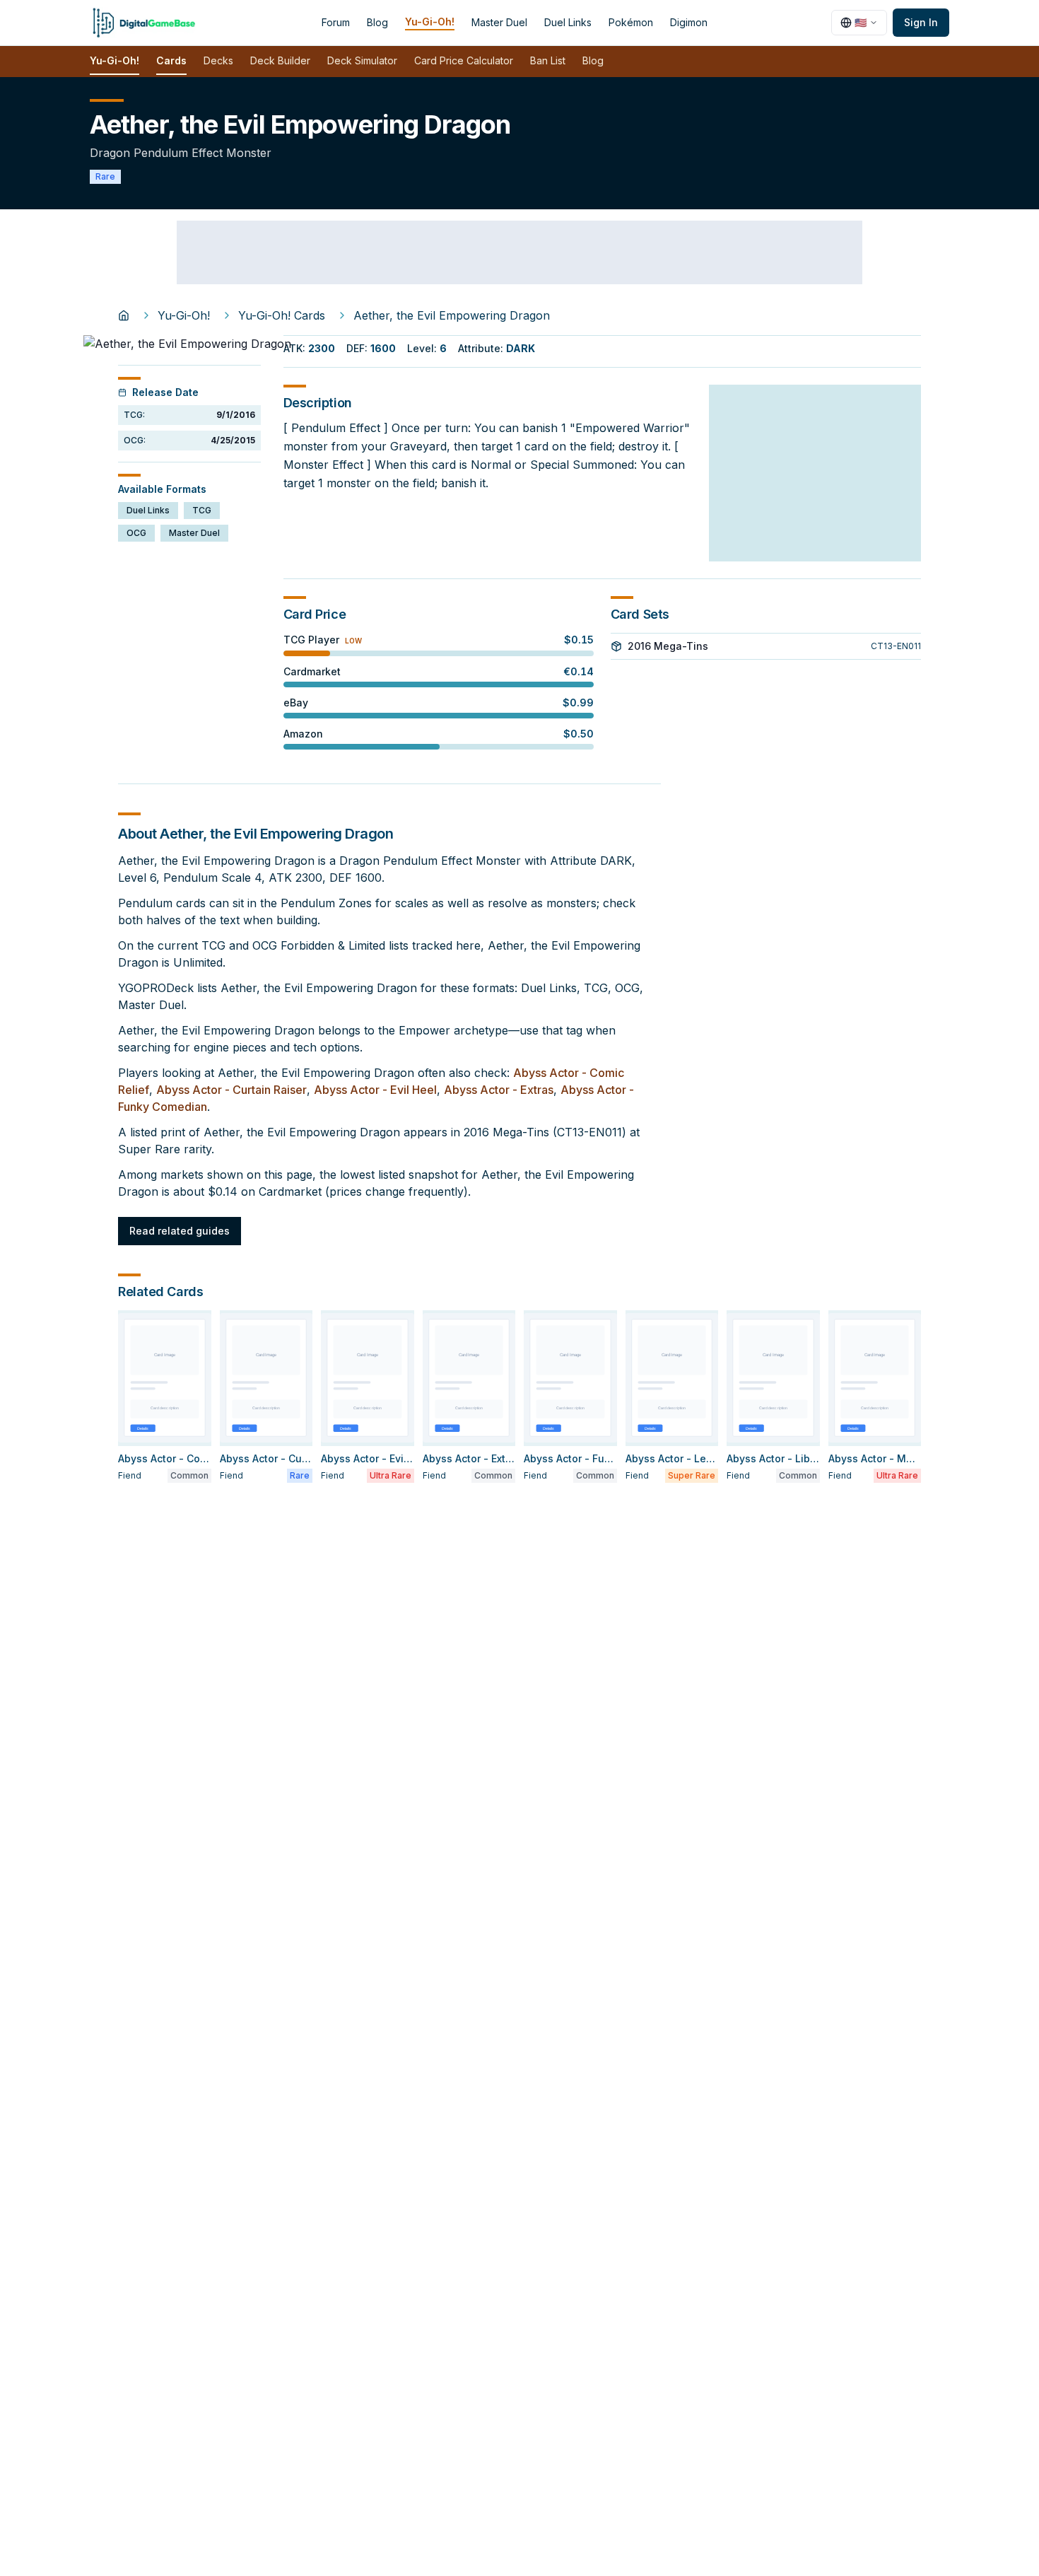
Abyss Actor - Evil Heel (375, 1090)
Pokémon (631, 22)
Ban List (548, 60)
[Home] (124, 315)
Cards (171, 60)
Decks (218, 60)
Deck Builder (280, 60)
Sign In (921, 22)
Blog (377, 22)
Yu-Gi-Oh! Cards (282, 315)
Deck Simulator (362, 60)
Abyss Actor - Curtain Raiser (231, 1090)
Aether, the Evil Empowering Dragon (452, 315)
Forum (336, 22)
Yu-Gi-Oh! (430, 22)
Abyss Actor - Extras (499, 1090)
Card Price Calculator (464, 60)
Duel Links (568, 22)
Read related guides (180, 1231)
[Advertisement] (519, 252)
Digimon (689, 22)
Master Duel (499, 22)
